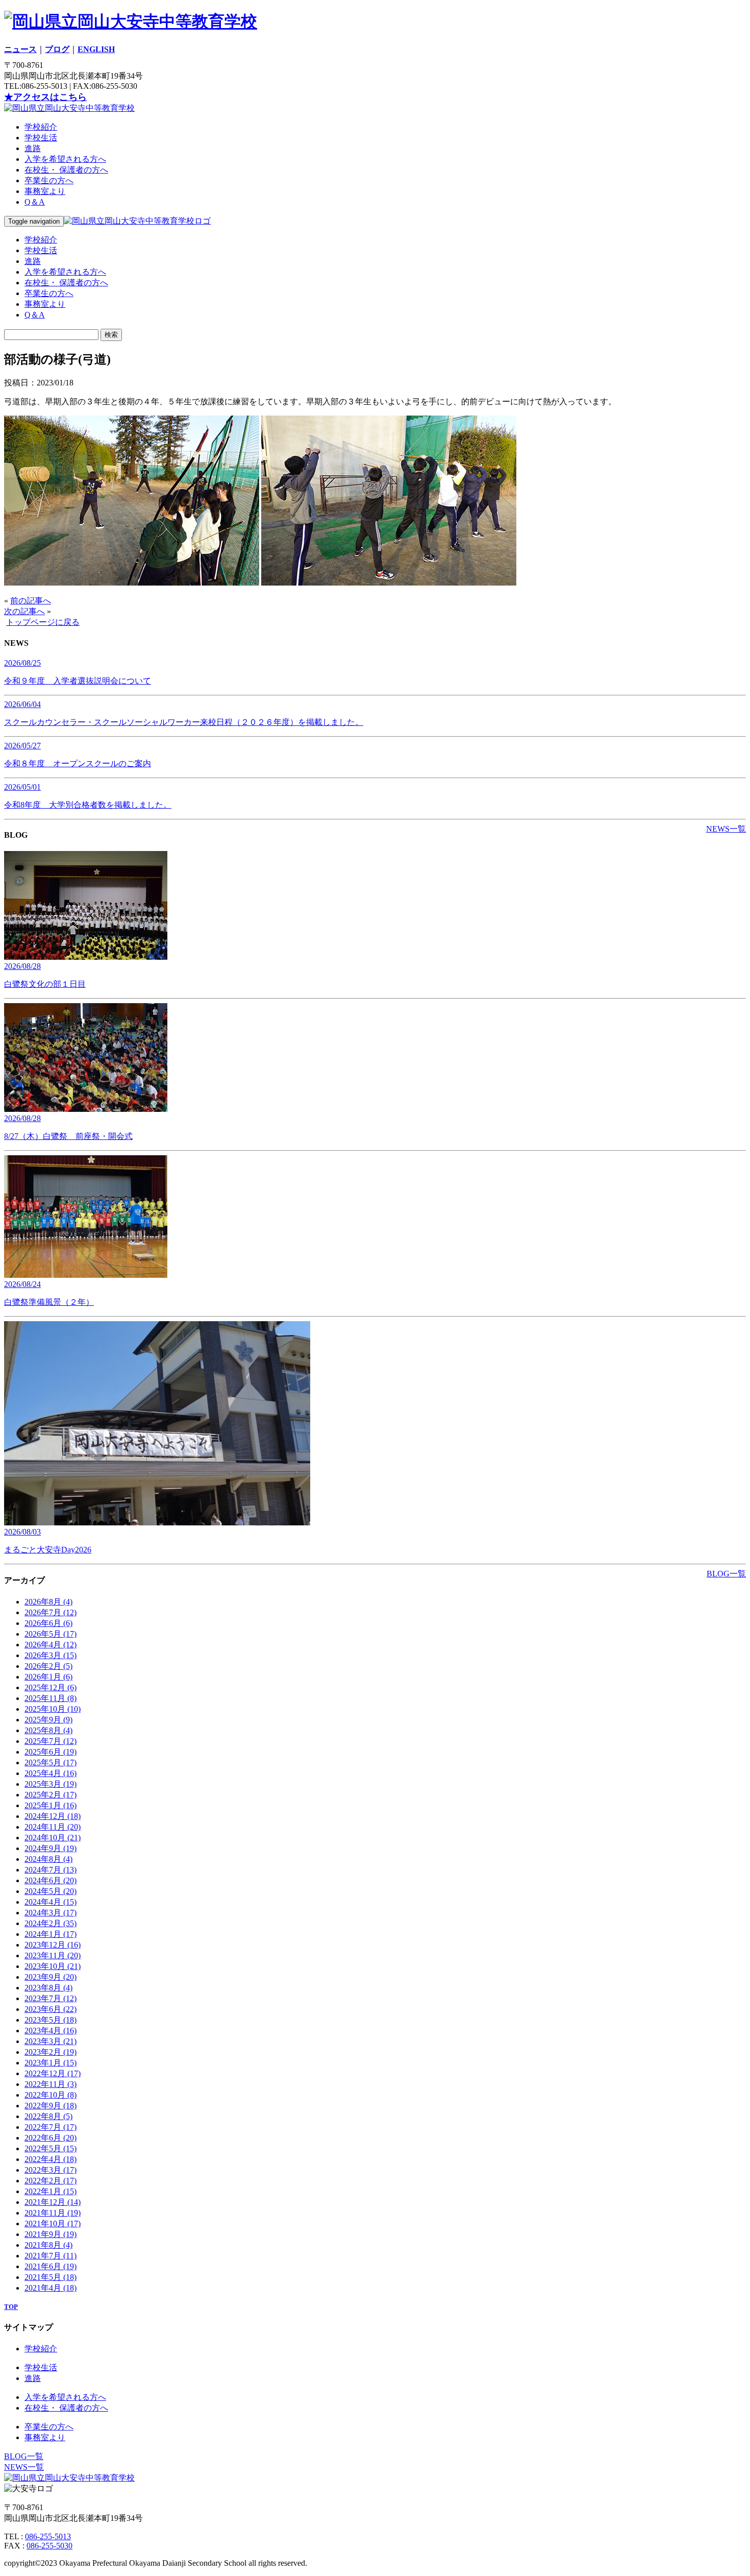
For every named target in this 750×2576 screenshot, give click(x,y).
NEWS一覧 (726, 829)
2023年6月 (51, 2009)
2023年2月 (51, 2052)
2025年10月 (53, 1709)
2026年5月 (51, 1634)
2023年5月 (51, 2020)
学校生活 (41, 138)
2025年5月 (51, 1763)
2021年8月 (48, 2245)
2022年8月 (48, 2116)
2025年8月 (48, 1730)
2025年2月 (51, 1795)
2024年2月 (51, 1923)
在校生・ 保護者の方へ (66, 170)
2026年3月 (51, 1655)
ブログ (57, 49)
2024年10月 (53, 1838)
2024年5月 (51, 1891)
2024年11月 (53, 1827)
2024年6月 (51, 1880)
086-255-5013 (48, 2536)
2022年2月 (51, 2181)
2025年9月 (48, 1720)
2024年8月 (48, 1859)
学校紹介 (41, 127)
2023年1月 (51, 2063)
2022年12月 (53, 2073)
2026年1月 (48, 1677)
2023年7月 (51, 1998)
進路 (33, 148)
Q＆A (35, 202)
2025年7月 (51, 1741)
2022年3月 (51, 2170)
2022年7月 (51, 2127)
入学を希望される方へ (65, 159)
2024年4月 (51, 1902)
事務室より (45, 191)
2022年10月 (51, 2095)
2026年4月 (51, 1645)
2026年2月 (48, 1666)
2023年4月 (51, 2031)
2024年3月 (51, 1913)
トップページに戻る (43, 622)
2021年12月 (53, 2202)
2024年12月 (53, 1816)
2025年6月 (51, 1752)
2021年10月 (53, 2223)
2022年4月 (51, 2159)
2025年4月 (51, 1773)
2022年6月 (51, 2138)
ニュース (20, 49)
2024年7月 (51, 1870)
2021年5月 (51, 2277)
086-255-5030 (49, 2546)
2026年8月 (48, 1602)
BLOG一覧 (726, 1574)
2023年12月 (53, 1945)
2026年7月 (51, 1612)
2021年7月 (51, 2256)
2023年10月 (53, 1966)
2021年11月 (53, 2213)
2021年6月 (51, 2266)
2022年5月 (51, 2148)
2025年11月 (51, 1698)
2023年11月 (53, 1955)
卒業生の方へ (49, 180)
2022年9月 (51, 2106)
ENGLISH (96, 49)
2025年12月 (51, 1687)
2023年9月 (51, 1977)
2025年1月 (51, 1805)
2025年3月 (51, 1784)
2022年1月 (51, 2191)
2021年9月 (51, 2234)
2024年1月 (51, 1934)
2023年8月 (48, 1988)
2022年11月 (51, 2084)
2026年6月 (48, 1623)
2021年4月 (51, 2288)
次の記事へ (24, 611)
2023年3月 (51, 2041)
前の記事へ (31, 601)
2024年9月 (51, 1848)
